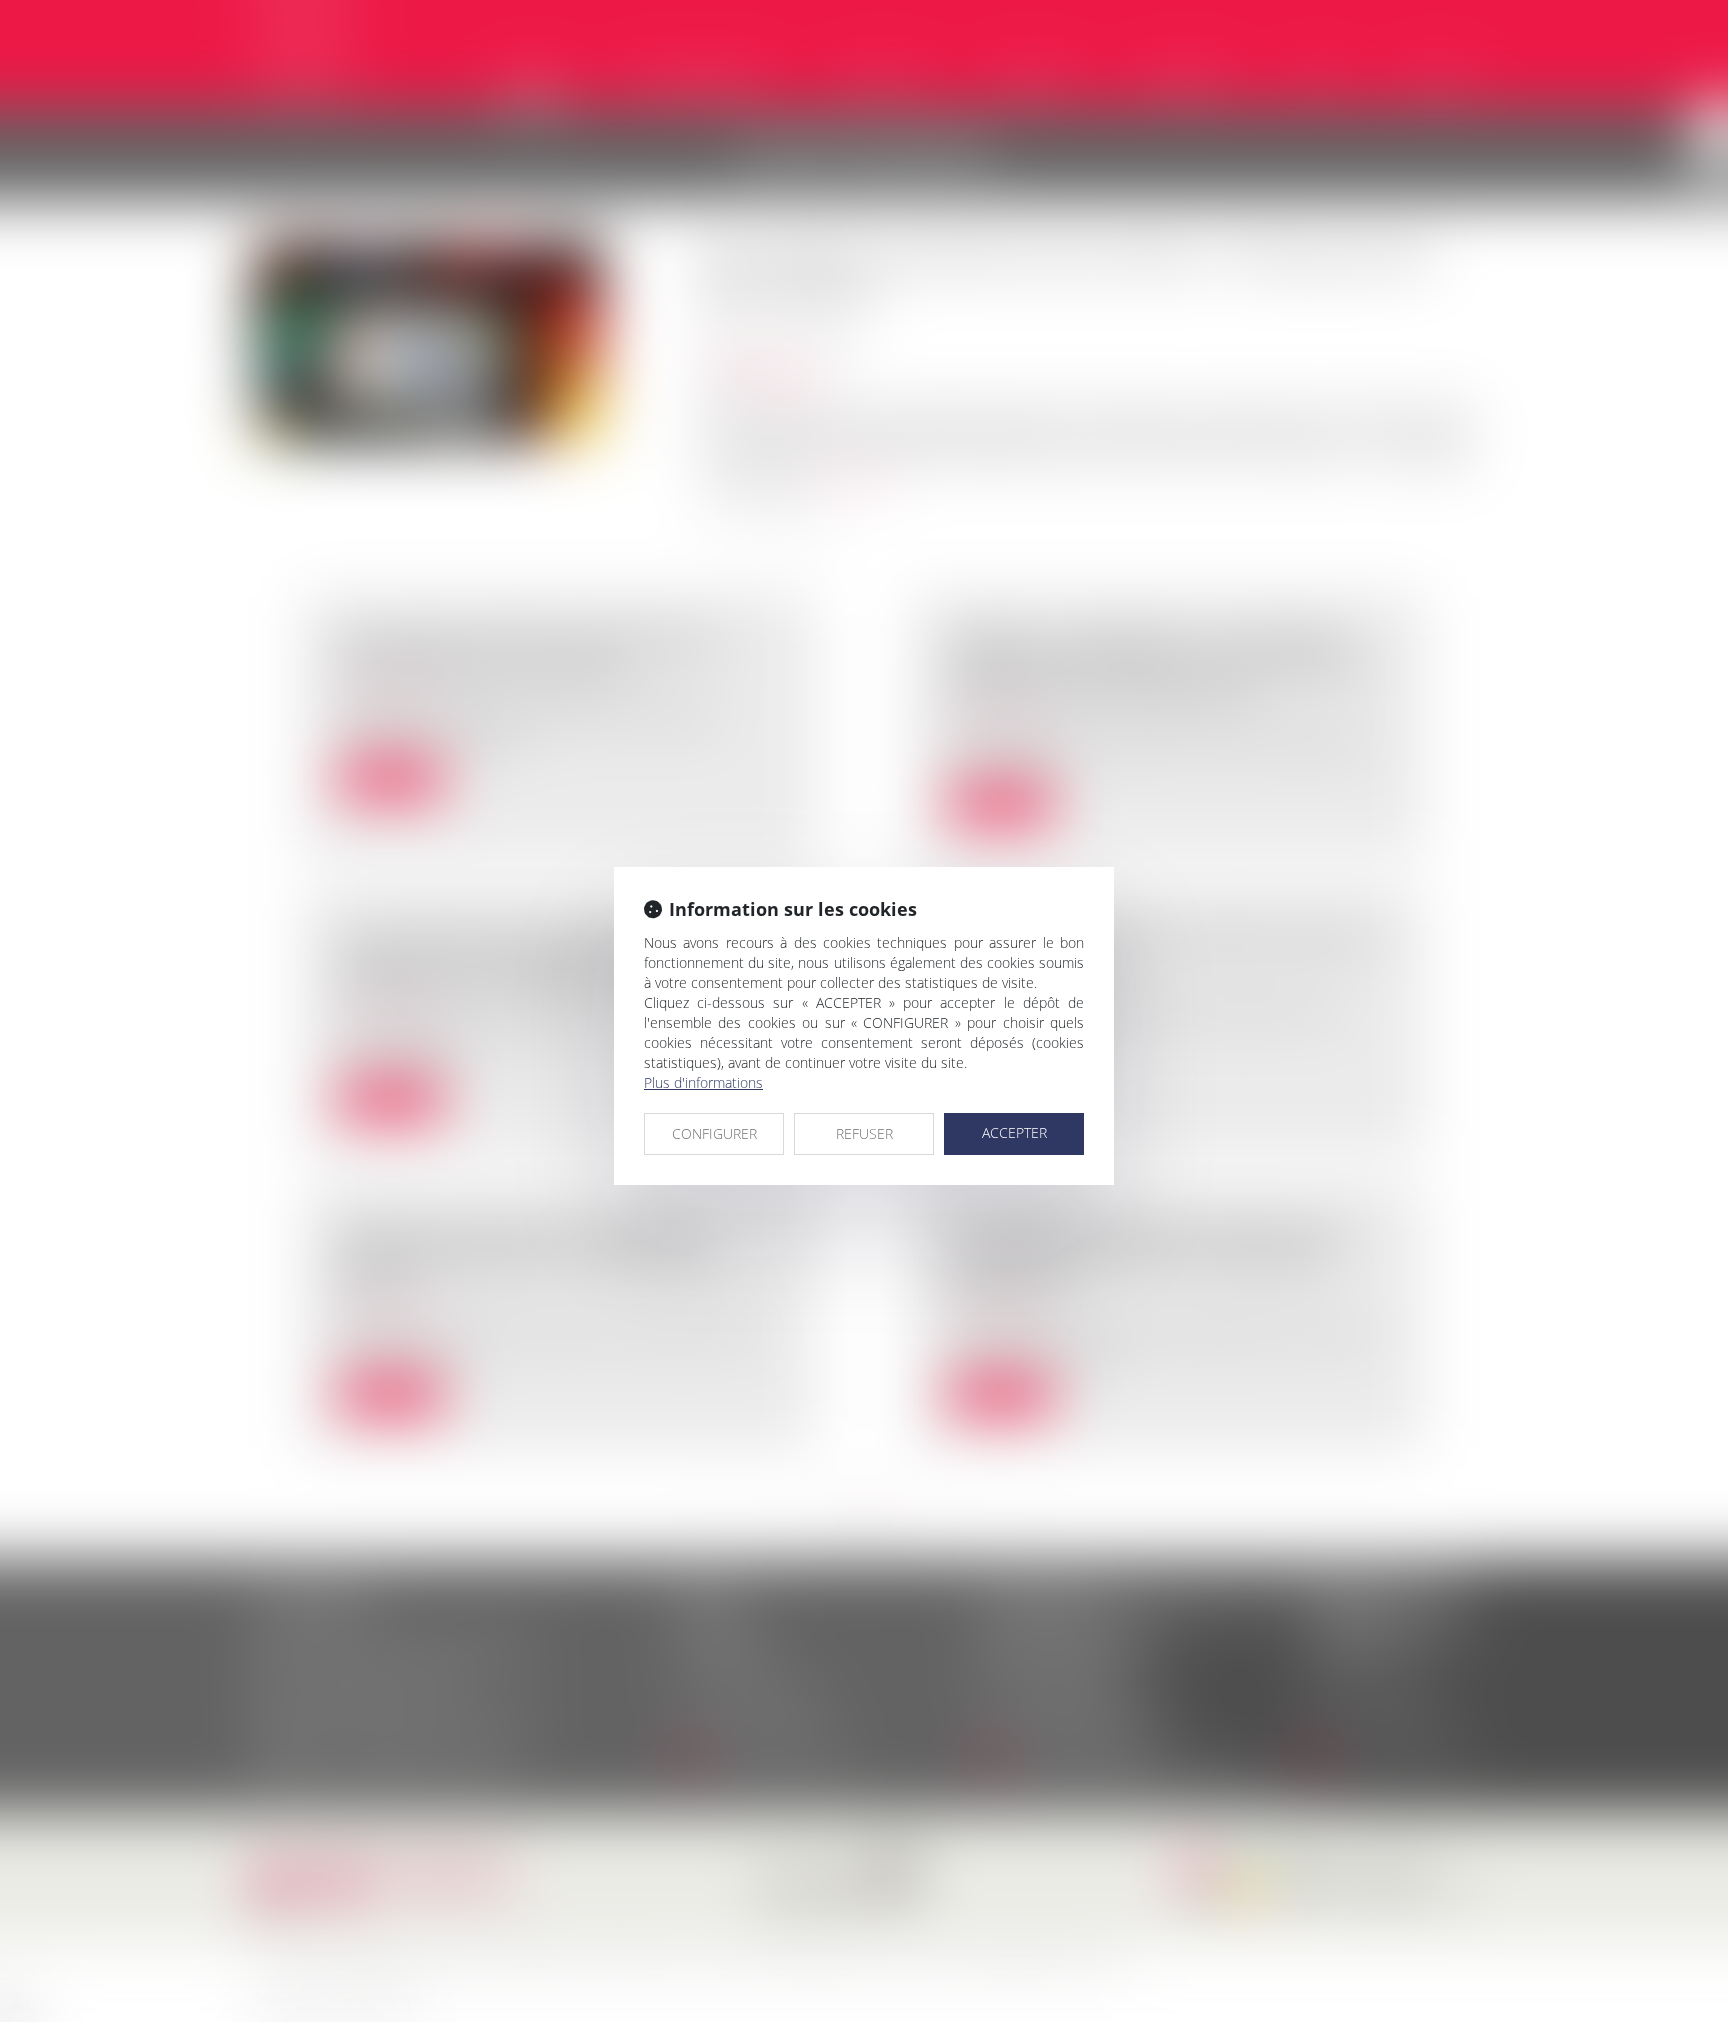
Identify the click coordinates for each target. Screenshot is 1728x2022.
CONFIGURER (714, 1133)
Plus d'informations (703, 1082)
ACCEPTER (1014, 1132)
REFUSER (864, 1133)
